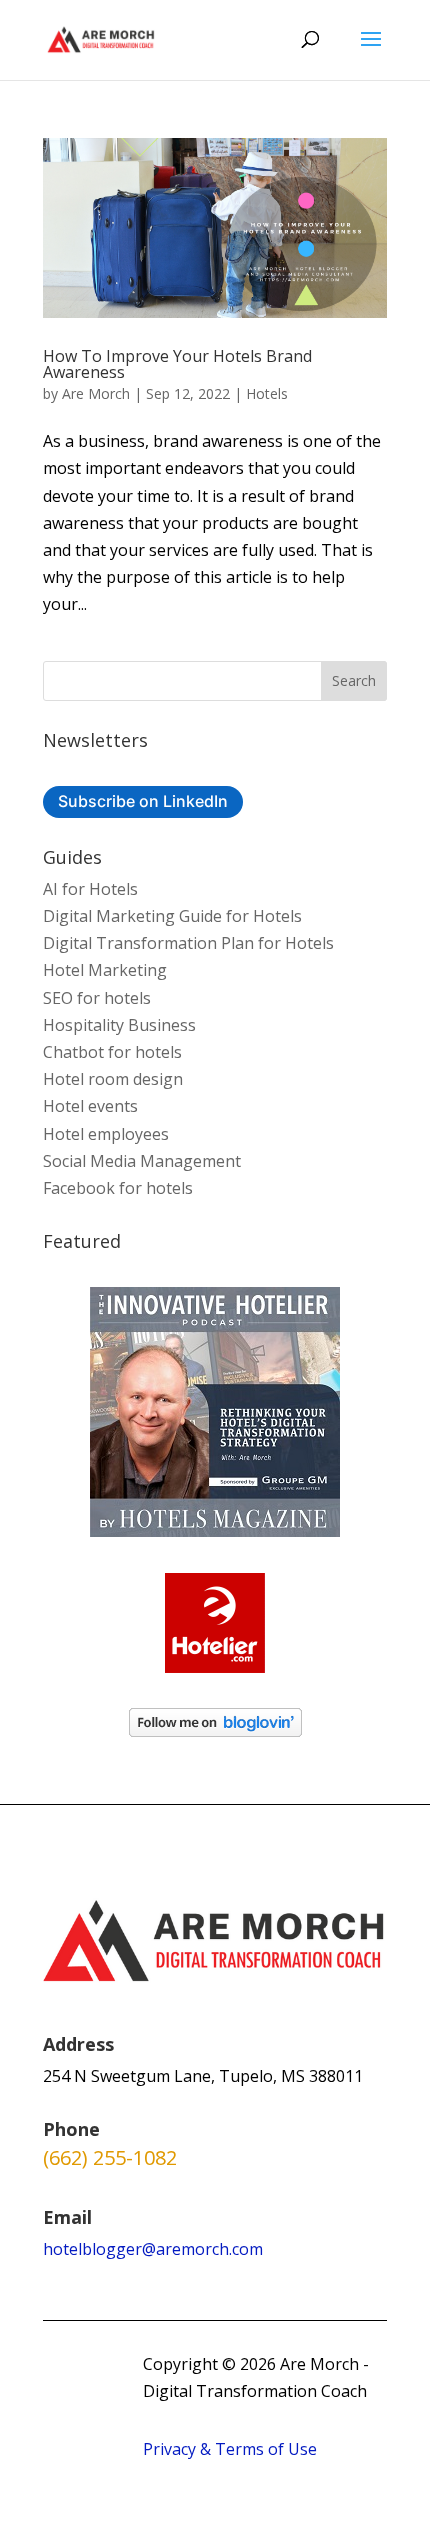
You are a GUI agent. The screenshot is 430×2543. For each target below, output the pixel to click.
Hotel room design (113, 1079)
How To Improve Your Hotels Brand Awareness (177, 364)
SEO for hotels (97, 998)
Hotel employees (106, 1134)
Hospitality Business (119, 1025)
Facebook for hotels (118, 1188)
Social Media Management (142, 1161)
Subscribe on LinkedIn (143, 801)
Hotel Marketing (105, 970)
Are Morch (96, 393)
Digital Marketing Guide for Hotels (172, 916)
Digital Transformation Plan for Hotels (188, 943)
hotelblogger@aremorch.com (153, 2249)
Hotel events (90, 1106)
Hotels (267, 393)
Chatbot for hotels (112, 1052)
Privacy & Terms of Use (230, 2449)
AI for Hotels (90, 889)
